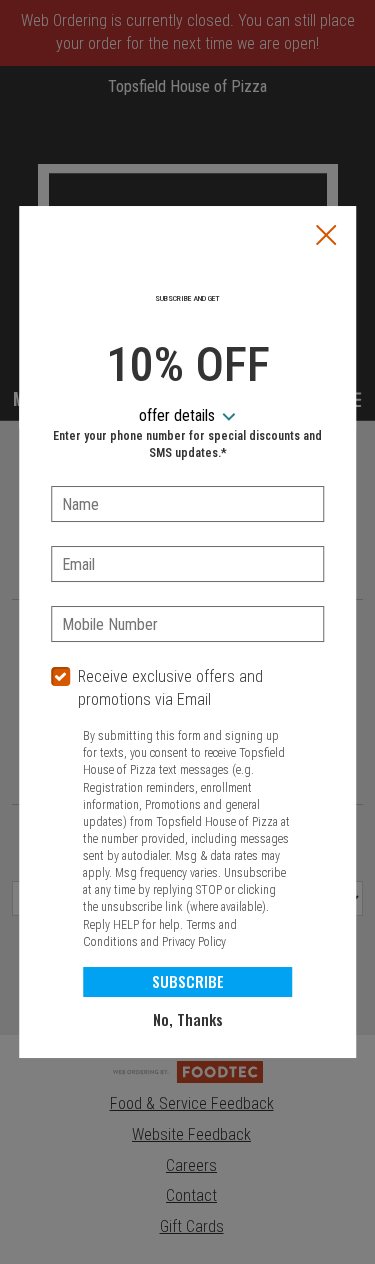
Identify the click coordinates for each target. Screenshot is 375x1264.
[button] (326, 237)
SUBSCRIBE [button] (188, 981)
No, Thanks (188, 1019)
